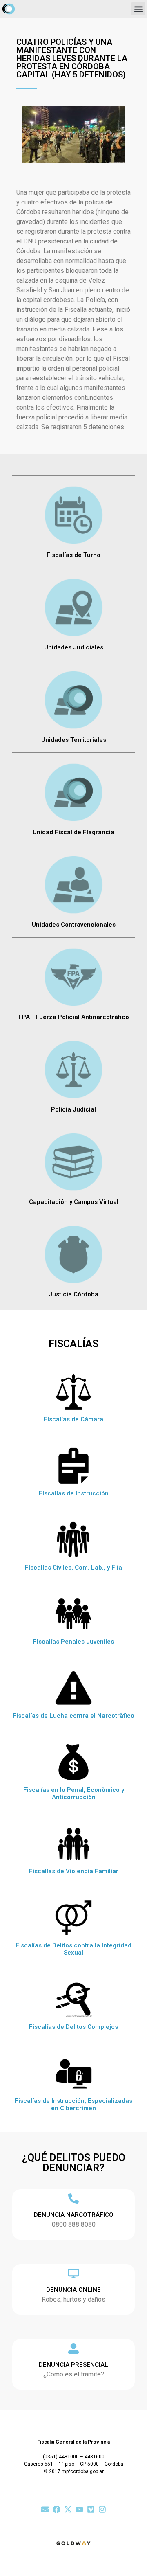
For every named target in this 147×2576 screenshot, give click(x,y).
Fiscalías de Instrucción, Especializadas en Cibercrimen (73, 2105)
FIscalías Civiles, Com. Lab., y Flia (73, 1568)
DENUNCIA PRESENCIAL (73, 2365)
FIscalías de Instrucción (74, 1493)
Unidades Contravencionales (74, 925)
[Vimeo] (91, 2509)
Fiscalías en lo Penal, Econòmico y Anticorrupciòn (74, 1793)
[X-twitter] (68, 2509)
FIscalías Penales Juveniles (73, 1642)
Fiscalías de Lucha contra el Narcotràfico (73, 1716)
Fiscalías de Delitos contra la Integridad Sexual (73, 1949)
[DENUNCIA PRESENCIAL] (73, 2348)
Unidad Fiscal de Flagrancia (73, 832)
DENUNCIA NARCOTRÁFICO (74, 2215)
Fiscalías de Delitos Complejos (73, 2027)
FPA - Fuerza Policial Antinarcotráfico (74, 1017)
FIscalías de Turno (73, 555)
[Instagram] (102, 2509)
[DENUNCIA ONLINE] (73, 2273)
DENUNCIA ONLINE (73, 2290)
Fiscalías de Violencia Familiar (74, 1871)
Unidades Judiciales (74, 647)
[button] (138, 9)
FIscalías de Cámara (73, 1419)
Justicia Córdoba (73, 1294)
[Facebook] (57, 2509)
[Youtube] (79, 2509)
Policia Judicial (73, 1109)
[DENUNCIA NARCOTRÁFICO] (73, 2199)
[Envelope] (45, 2509)
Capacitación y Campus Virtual (74, 1202)
